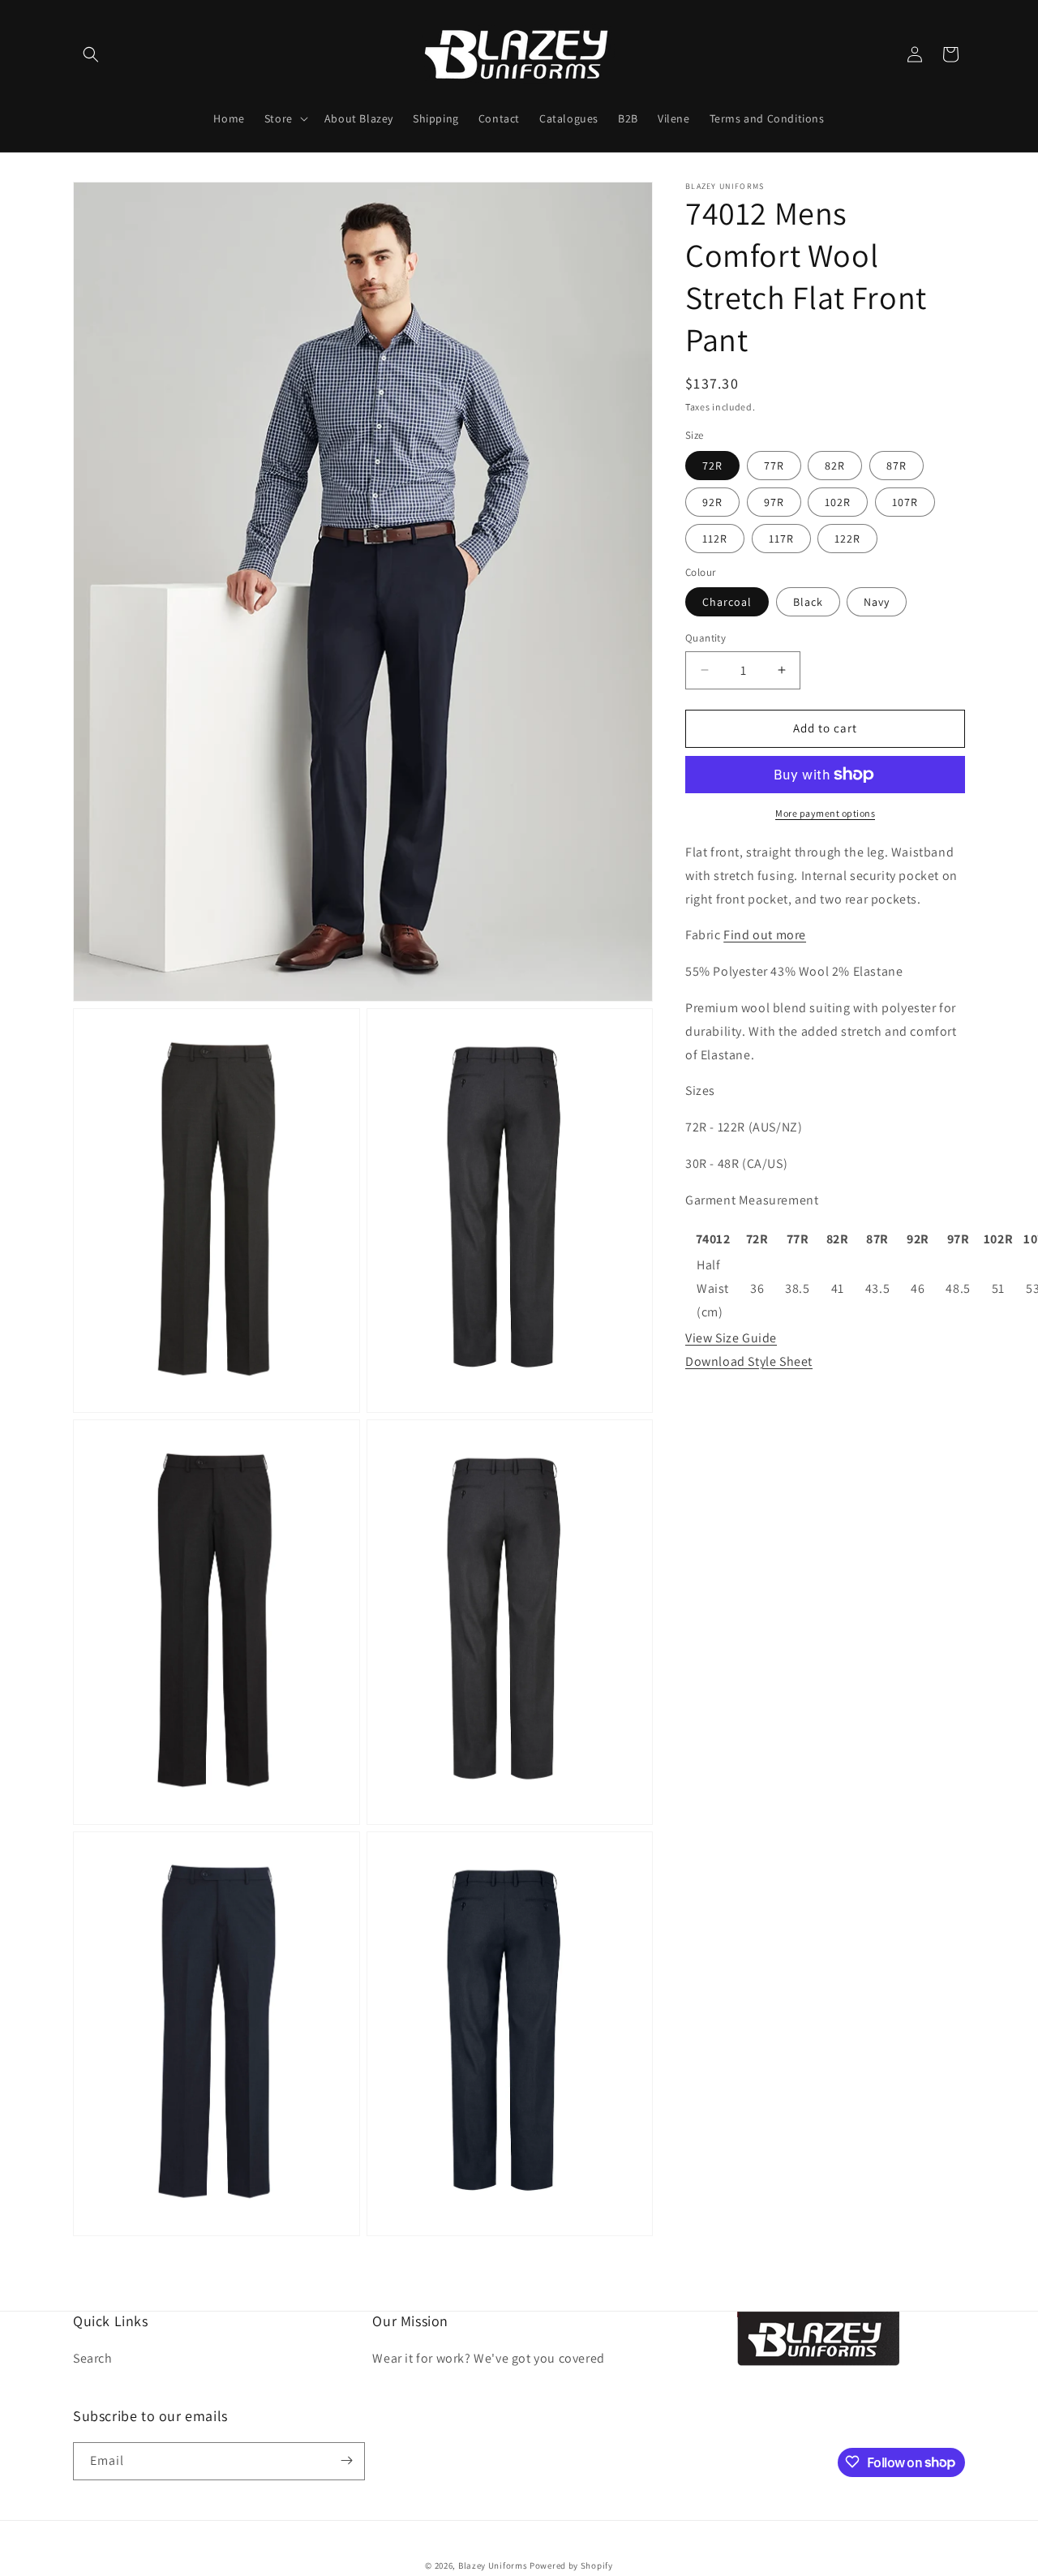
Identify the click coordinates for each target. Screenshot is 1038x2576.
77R (774, 466)
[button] (91, 54)
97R (774, 502)
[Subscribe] (346, 2460)
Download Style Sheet (749, 1361)
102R (838, 502)
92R (712, 502)
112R (715, 539)
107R (905, 502)
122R (847, 539)
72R (712, 466)
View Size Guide (731, 1337)
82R (835, 466)
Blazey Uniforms (493, 2565)
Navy (877, 602)
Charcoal (727, 602)
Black (808, 602)
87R (896, 466)
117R (781, 539)
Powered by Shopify (571, 2565)
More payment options (825, 813)
